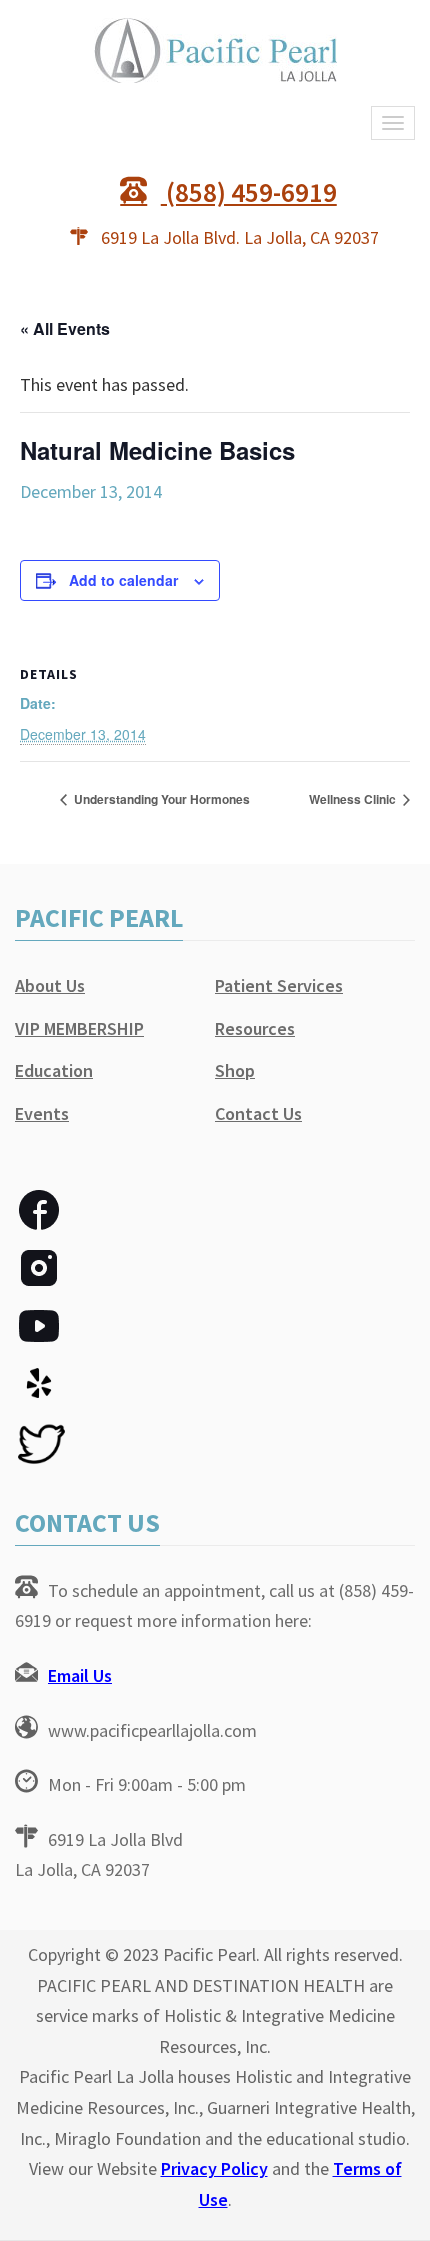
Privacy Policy (214, 2168)
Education (54, 1070)
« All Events (65, 328)
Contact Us (258, 1113)
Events (42, 1113)
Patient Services (279, 985)
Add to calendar (123, 580)
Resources (255, 1028)
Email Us (80, 1675)
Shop (235, 1070)
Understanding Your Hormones (160, 799)
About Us (50, 985)
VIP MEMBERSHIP (79, 1028)
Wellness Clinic (354, 799)
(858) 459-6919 (249, 192)
